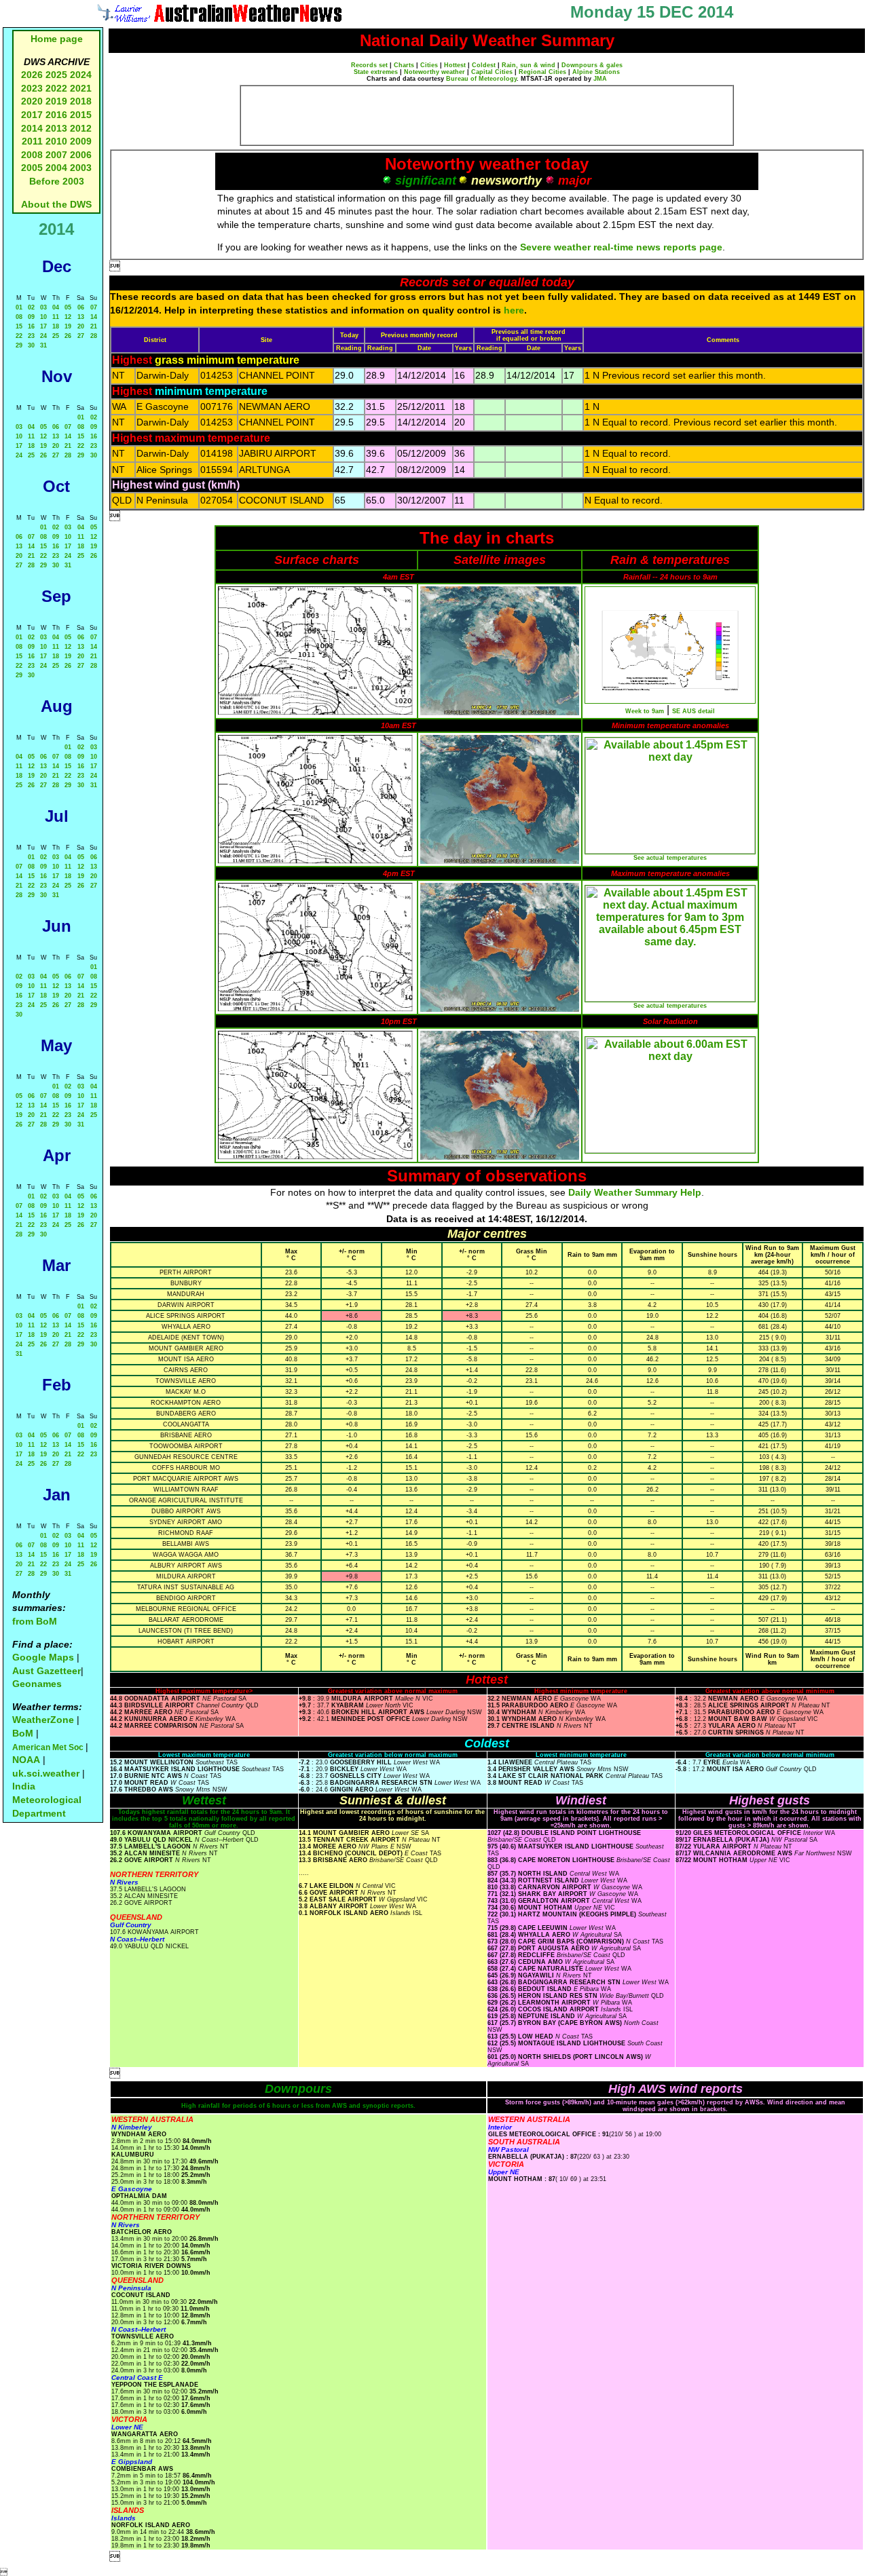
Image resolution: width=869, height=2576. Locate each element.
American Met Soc (49, 1747)
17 (43, 326)
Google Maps (43, 1657)
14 (94, 317)
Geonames (37, 1684)
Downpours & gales (592, 65)
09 (31, 317)
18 (56, 326)
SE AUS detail (694, 711)
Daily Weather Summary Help (635, 1192)
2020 (32, 101)
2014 (32, 128)
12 (68, 317)
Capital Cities (492, 72)
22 (19, 336)
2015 (81, 115)
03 (43, 307)
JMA (600, 79)
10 (43, 317)
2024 (81, 75)
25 (56, 336)
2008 (32, 155)
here (514, 310)
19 (68, 326)
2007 (56, 155)
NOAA (26, 1760)
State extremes (376, 72)
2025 (56, 75)
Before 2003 (57, 181)
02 (31, 307)
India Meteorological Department (47, 1799)
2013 (56, 128)
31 (43, 345)
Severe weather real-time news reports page (621, 247)
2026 (32, 75)
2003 (81, 168)
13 (81, 317)
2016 (56, 115)
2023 (32, 88)
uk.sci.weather (46, 1773)
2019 (56, 101)
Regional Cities (542, 72)
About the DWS (56, 204)
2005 (32, 168)
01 (19, 307)
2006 (81, 155)
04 (56, 307)
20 (81, 326)
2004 (58, 168)
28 (94, 336)
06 (81, 307)
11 (56, 317)
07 (94, 307)
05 (68, 307)
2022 (56, 88)
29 (19, 345)
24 (43, 336)
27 (81, 336)
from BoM (35, 1621)
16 (31, 326)
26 (68, 336)
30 (31, 345)
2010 (56, 141)
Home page (57, 39)
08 (19, 317)
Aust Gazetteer (47, 1671)
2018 (81, 101)
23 (31, 336)
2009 (81, 141)
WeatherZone (43, 1720)
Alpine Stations (596, 72)
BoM (23, 1733)
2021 (81, 88)
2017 (32, 115)
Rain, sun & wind (529, 65)
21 (94, 326)
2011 (32, 141)
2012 (81, 128)
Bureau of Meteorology (481, 79)
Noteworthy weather (434, 72)
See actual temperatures (670, 858)
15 (19, 326)
